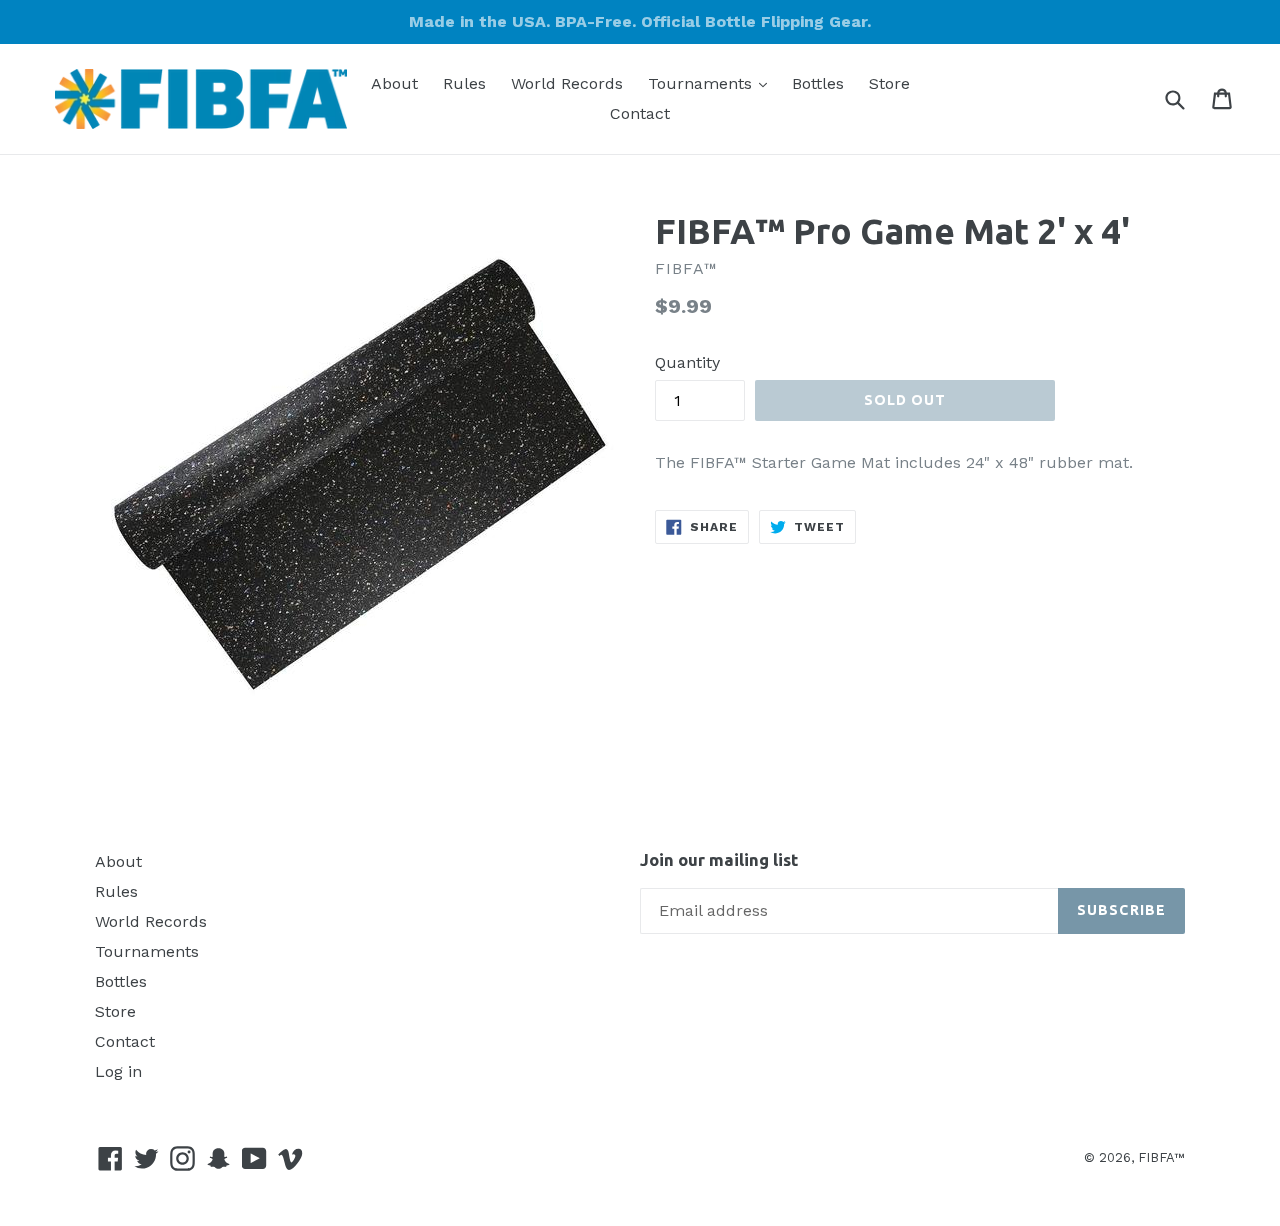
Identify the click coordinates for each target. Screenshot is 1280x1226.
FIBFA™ (1161, 1157)
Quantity (687, 362)
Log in (118, 1071)
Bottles (818, 83)
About (394, 83)
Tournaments (712, 83)
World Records (567, 83)
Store (889, 83)
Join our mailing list (719, 859)
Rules (464, 83)
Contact (640, 113)
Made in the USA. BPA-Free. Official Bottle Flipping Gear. (640, 21)
